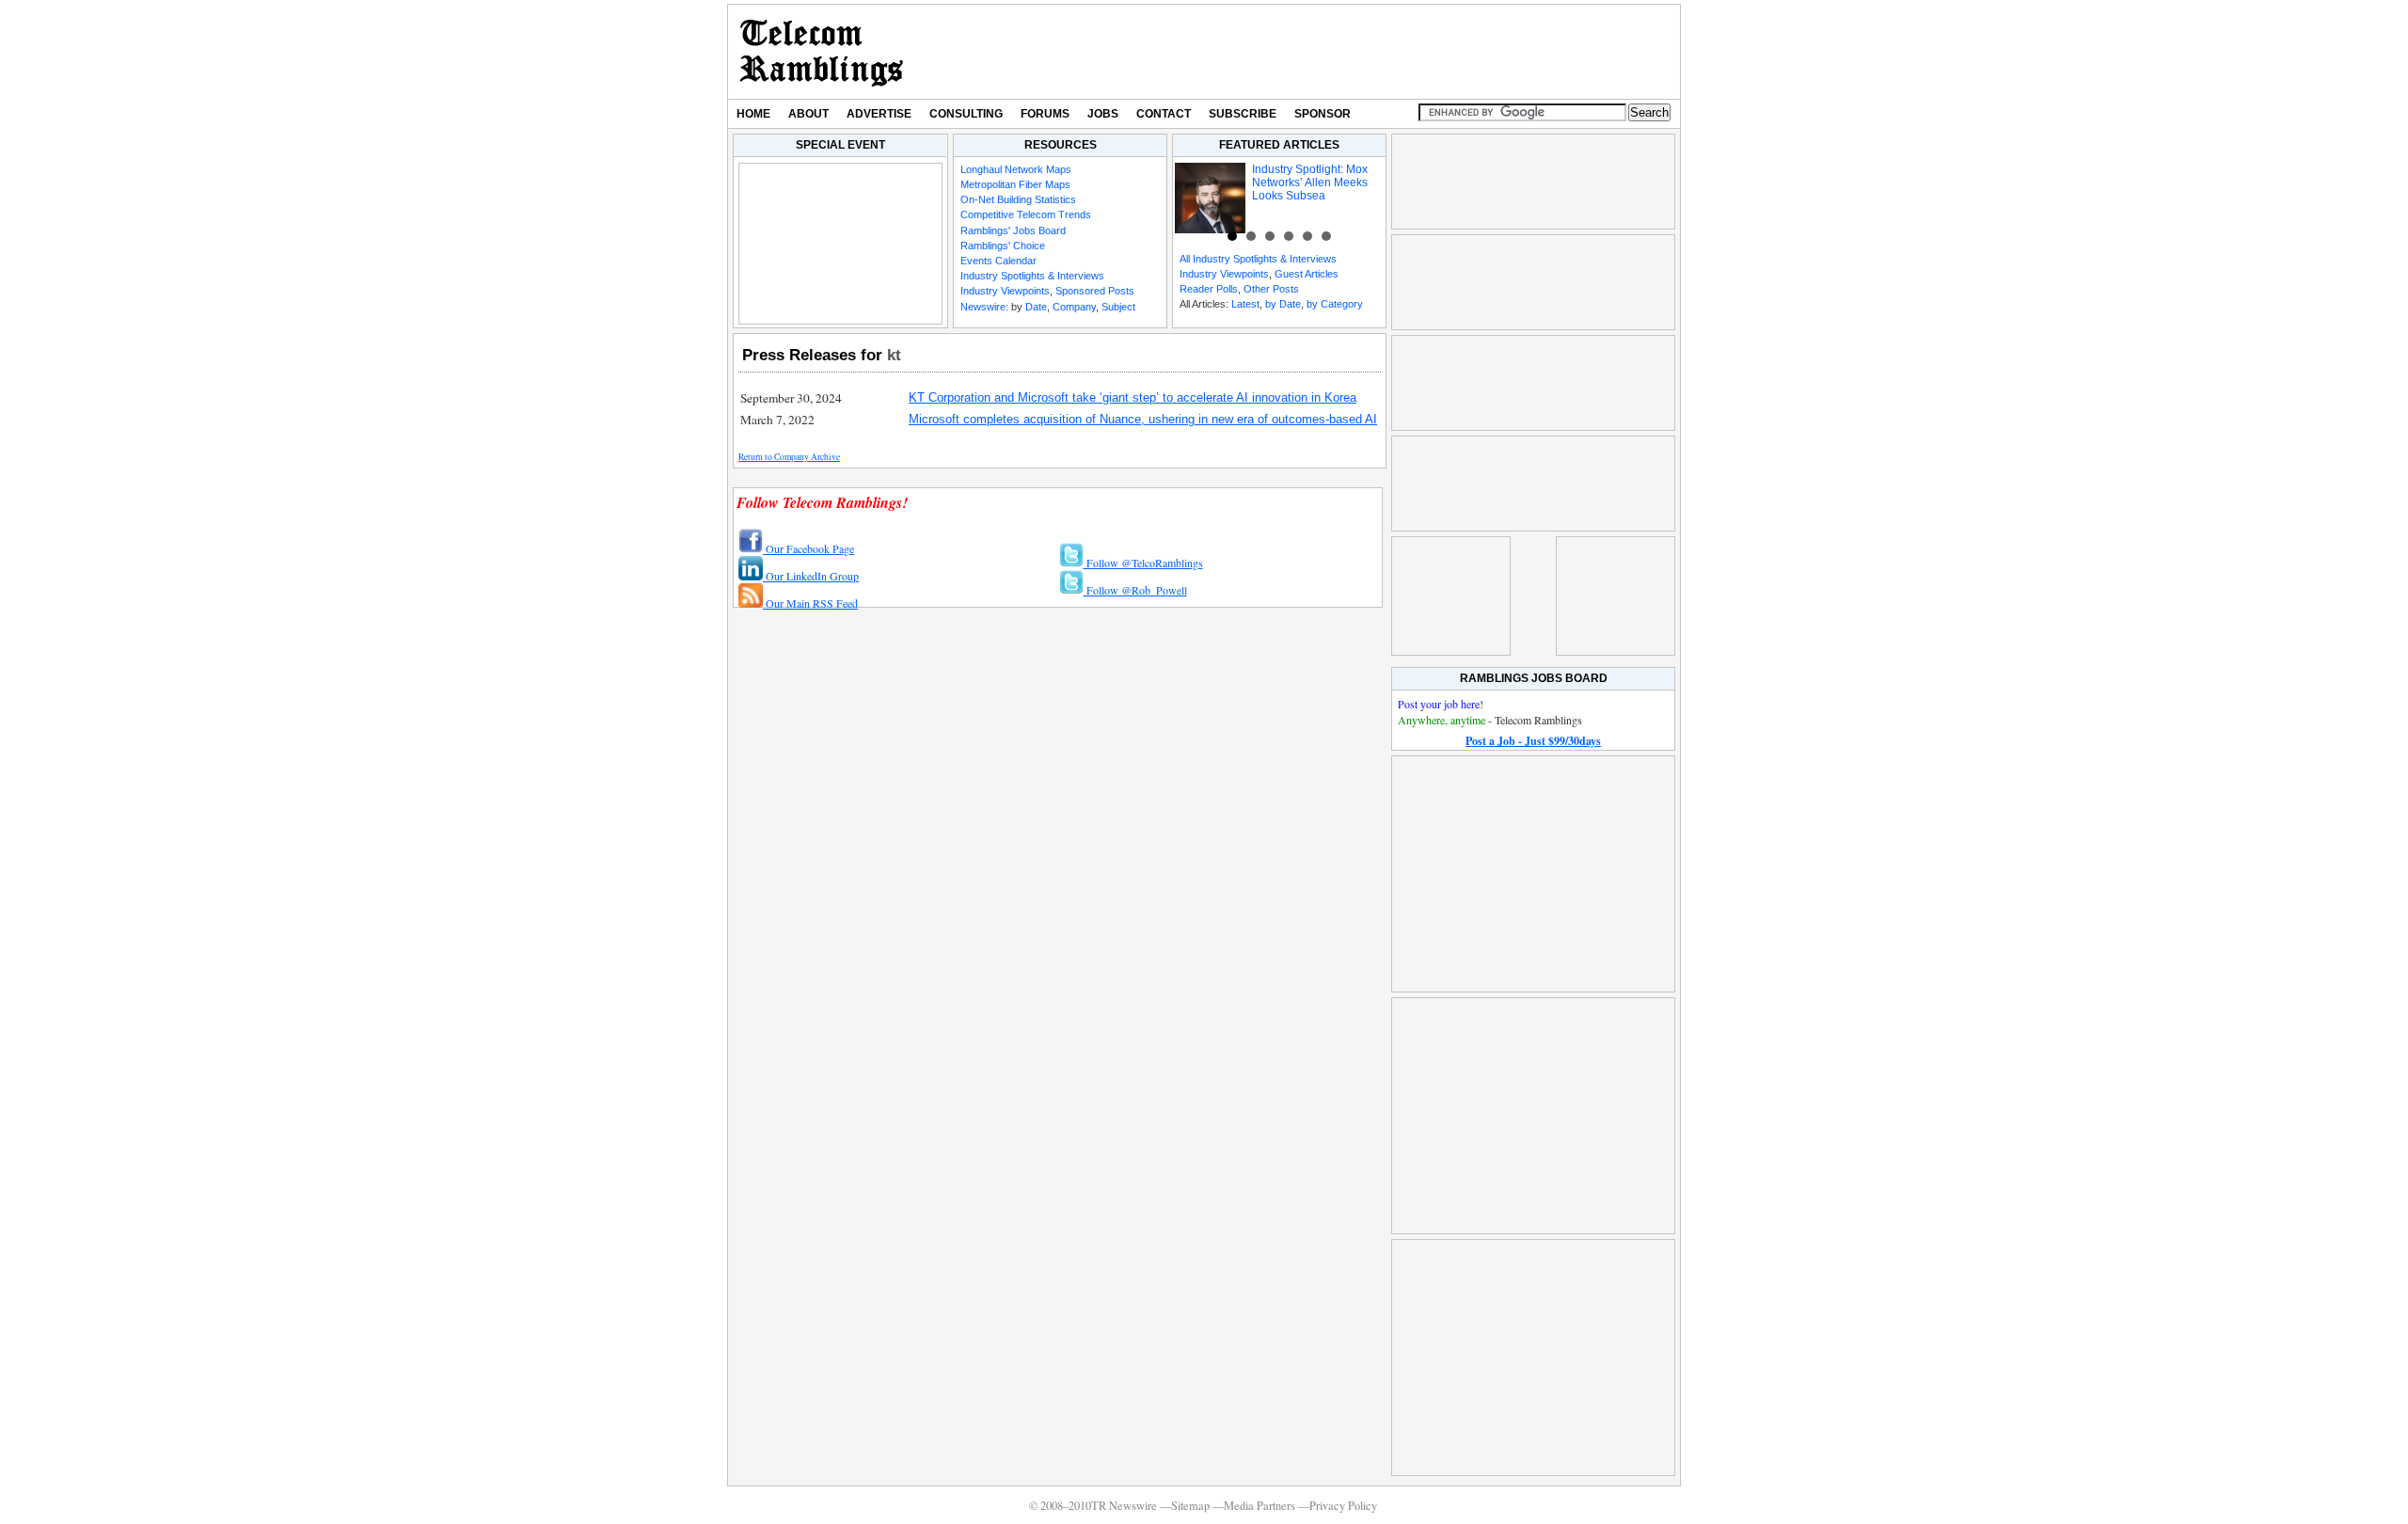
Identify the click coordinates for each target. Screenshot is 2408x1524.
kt (894, 355)
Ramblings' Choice (1003, 246)
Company (1074, 307)
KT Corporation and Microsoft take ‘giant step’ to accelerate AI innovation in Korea (1133, 397)
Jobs (1103, 114)
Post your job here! (1441, 704)
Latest (1245, 304)
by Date (1283, 304)
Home (753, 114)
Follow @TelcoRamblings (1143, 563)
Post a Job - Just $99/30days (1533, 741)
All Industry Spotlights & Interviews (1258, 259)
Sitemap (1190, 1506)
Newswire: (984, 307)
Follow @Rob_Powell (1135, 590)
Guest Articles (1307, 274)
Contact (1164, 114)
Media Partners (1259, 1506)
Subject (1118, 307)
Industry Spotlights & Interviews (1032, 276)
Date (1036, 307)
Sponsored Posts (1095, 291)
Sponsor (1323, 114)
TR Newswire (822, 52)
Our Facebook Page (808, 548)
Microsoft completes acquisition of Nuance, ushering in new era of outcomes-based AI (1143, 419)
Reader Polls (1209, 289)
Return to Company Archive (789, 457)
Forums (1045, 114)
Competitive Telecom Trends (1026, 214)
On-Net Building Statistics (1018, 199)
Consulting (966, 114)
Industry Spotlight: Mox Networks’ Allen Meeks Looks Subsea (1310, 183)
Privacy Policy (1343, 1506)
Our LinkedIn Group (811, 576)
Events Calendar (998, 261)
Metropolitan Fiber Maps (1015, 184)
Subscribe (1243, 114)
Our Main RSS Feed (810, 603)
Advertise (879, 114)
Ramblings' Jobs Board (1013, 230)
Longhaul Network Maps (1016, 169)
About (808, 114)
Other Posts (1271, 289)
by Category (1335, 304)
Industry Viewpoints (1005, 291)
